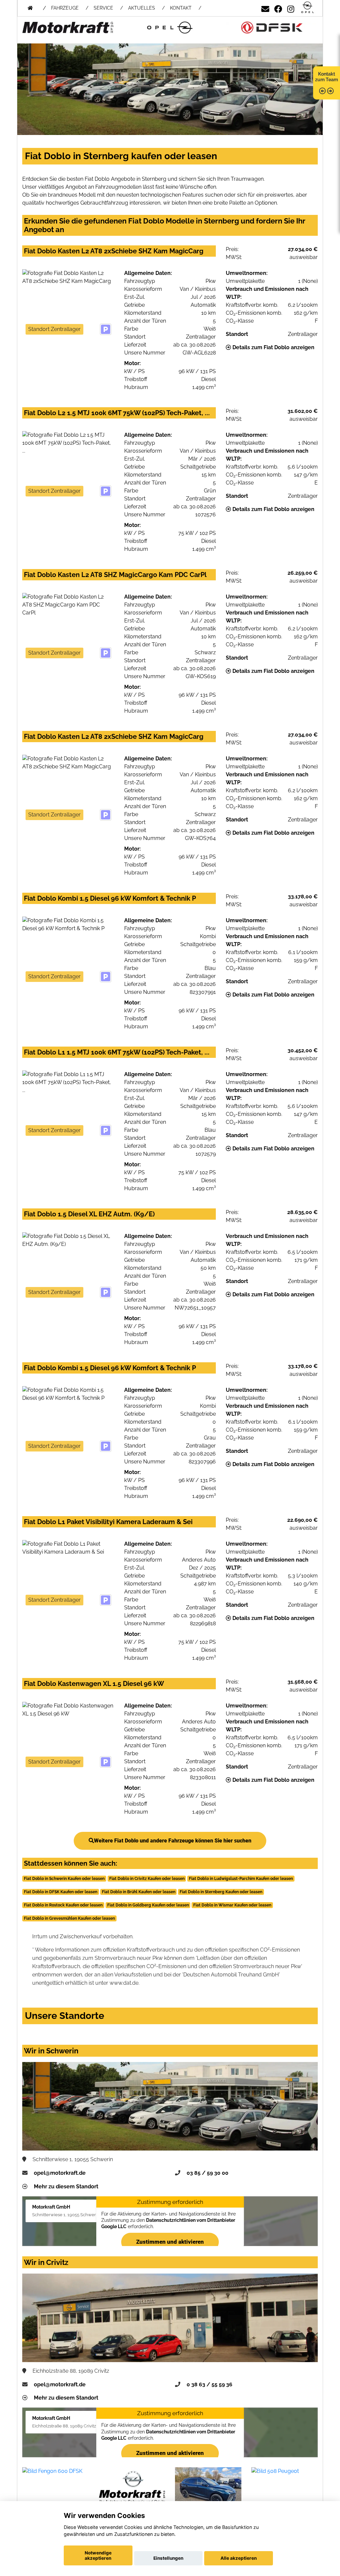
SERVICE (103, 8)
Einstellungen (168, 2558)
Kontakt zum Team (327, 77)
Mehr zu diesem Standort (66, 2187)
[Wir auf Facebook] (278, 8)
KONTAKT (181, 8)
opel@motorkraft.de (60, 2173)
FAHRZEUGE (65, 8)
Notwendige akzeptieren (98, 2555)
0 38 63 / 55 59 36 (210, 2384)
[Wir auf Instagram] (291, 8)
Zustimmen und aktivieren (170, 2242)
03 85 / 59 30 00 (208, 2173)
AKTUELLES (142, 8)
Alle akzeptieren (239, 2558)
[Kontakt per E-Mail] (265, 8)
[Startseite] (307, 8)
